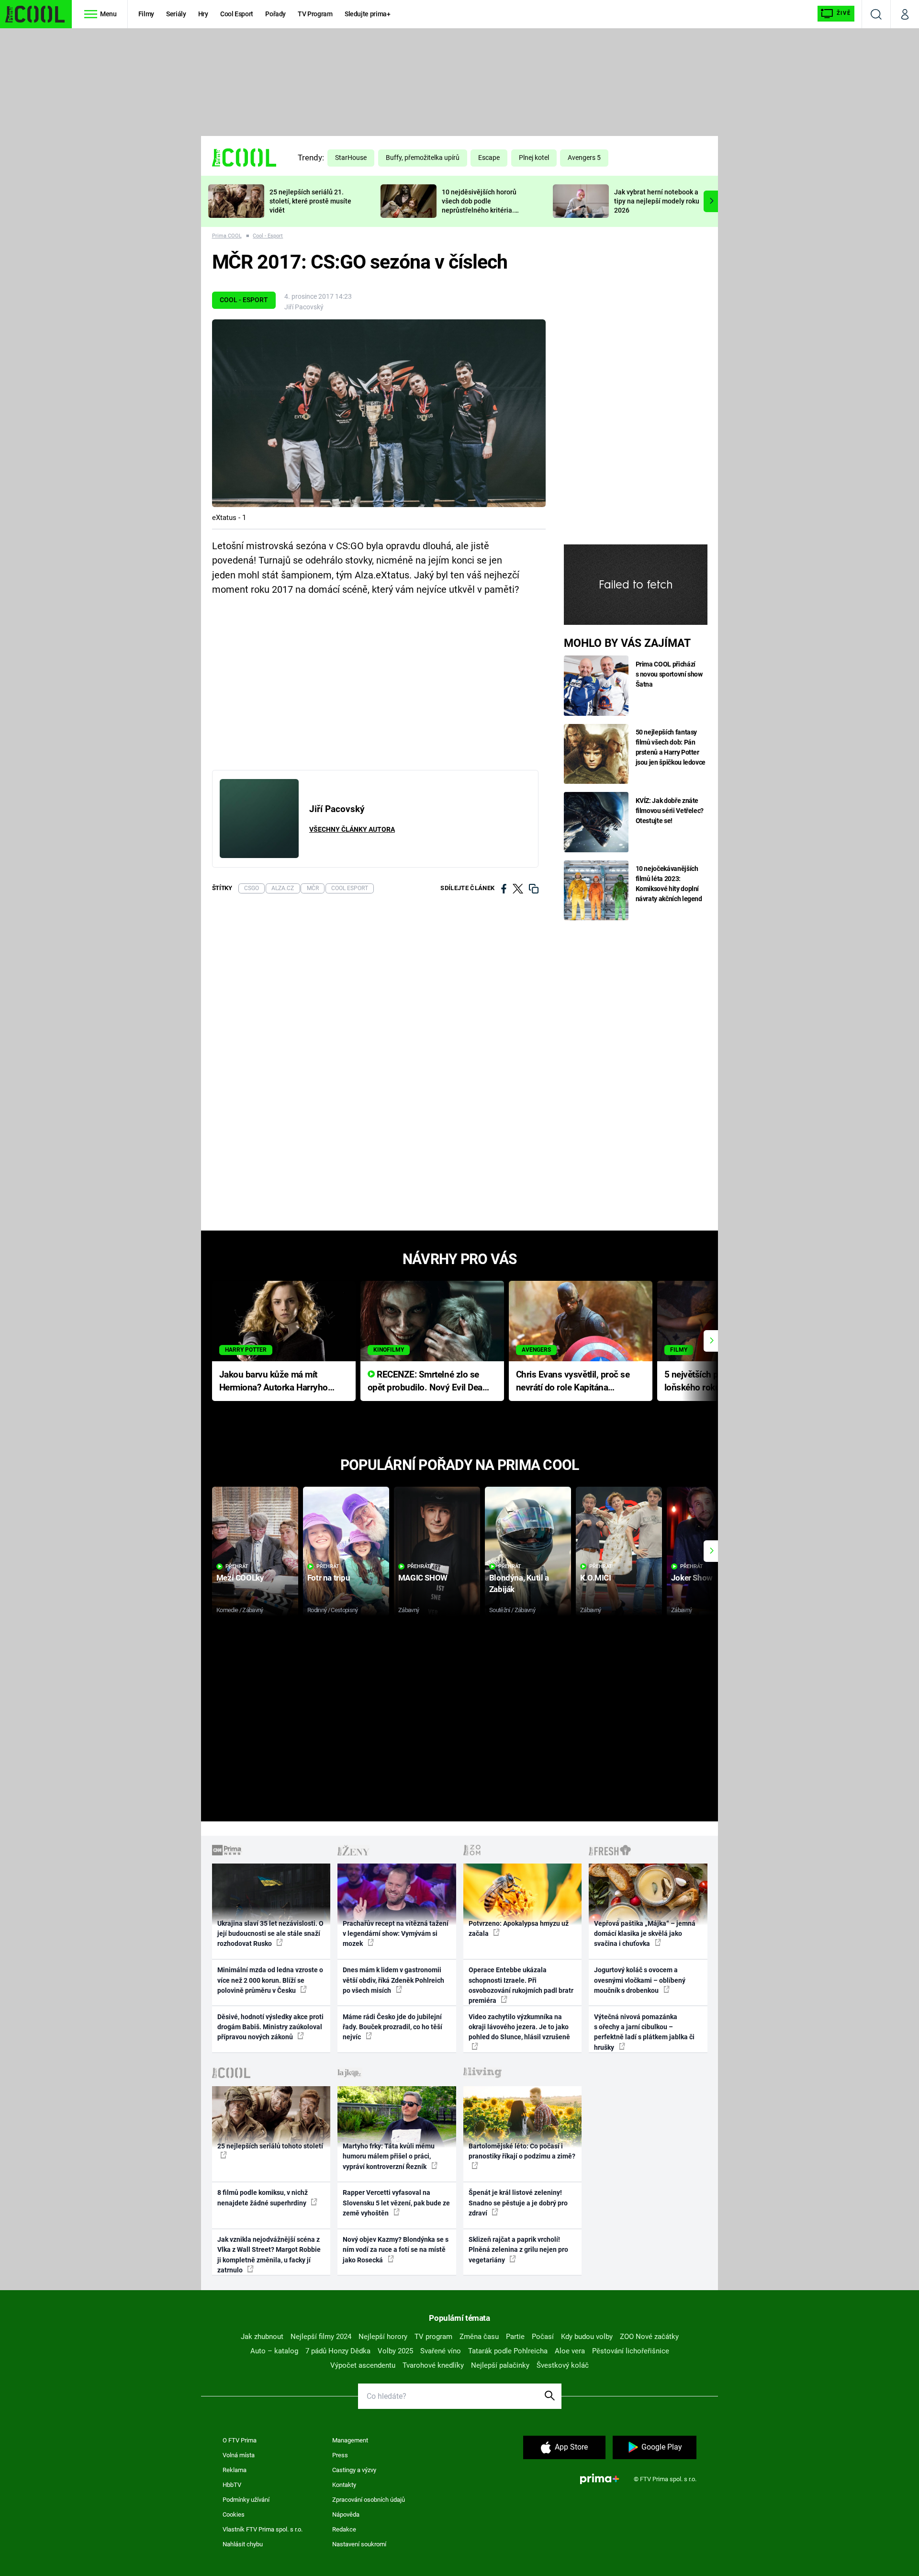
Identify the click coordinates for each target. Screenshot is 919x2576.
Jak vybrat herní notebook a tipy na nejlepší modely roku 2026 (657, 201)
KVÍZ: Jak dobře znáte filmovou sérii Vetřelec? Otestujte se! (670, 811)
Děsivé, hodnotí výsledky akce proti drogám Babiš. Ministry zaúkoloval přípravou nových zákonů (270, 2027)
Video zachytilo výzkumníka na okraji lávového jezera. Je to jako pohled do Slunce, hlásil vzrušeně (519, 2027)
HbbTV (232, 2485)
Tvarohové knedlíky (433, 2365)
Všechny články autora (352, 829)
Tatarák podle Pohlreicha (508, 2351)
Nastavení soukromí (359, 2544)
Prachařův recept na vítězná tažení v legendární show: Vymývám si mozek (396, 1934)
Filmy (146, 14)
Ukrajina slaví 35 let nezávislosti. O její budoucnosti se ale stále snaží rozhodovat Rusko (270, 1934)
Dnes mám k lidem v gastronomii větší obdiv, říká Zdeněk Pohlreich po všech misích (393, 1980)
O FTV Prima (240, 2440)
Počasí (543, 2337)
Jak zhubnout (262, 2337)
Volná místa (239, 2455)
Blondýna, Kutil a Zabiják (519, 1583)
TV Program (315, 14)
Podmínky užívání (246, 2500)
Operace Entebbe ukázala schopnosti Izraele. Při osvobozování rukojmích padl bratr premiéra (521, 1985)
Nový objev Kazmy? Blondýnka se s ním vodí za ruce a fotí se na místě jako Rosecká (396, 2250)
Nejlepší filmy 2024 (321, 2337)
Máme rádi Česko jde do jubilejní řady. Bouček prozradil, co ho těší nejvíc (392, 2027)
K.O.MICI (596, 1578)
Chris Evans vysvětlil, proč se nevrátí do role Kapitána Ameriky (573, 1382)
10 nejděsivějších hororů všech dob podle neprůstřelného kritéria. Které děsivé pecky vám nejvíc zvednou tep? (479, 210)
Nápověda (346, 2514)
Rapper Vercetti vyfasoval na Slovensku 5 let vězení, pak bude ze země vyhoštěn (396, 2203)
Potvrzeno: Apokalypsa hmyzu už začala (519, 1928)
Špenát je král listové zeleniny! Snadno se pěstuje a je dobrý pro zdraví (518, 2203)
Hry (203, 14)
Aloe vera (570, 2351)
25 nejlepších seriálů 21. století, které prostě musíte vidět (310, 201)
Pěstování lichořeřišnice (631, 2351)
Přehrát (237, 1566)
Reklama (235, 2470)
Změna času (479, 2337)
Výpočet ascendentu (363, 2365)
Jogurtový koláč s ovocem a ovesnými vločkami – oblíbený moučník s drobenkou (640, 1980)
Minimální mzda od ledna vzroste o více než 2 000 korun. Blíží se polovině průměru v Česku (270, 1980)
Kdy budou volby (587, 2337)
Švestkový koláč (563, 2365)
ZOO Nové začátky (649, 2337)
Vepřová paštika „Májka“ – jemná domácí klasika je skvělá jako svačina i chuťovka (645, 1934)
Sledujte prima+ (368, 14)
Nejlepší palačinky (500, 2365)
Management (350, 2440)
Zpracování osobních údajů (369, 2500)
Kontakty (344, 2485)
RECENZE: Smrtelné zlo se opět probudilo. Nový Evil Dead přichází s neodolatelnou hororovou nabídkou (428, 1382)
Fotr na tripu (329, 1578)
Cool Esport (237, 14)
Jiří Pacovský (304, 307)
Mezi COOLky (240, 1578)
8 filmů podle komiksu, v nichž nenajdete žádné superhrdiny (263, 2198)
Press (340, 2455)
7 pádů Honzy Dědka (338, 2351)
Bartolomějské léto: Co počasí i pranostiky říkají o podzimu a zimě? (522, 2151)
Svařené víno (441, 2351)
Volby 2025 (395, 2351)
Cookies (234, 2514)
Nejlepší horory (383, 2337)
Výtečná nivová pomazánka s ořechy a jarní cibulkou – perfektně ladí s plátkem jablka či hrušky (644, 2032)
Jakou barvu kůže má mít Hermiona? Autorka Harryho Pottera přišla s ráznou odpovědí (274, 1382)
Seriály (176, 14)
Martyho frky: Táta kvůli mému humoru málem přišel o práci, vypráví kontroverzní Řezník (389, 2156)
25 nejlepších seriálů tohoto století (270, 2146)
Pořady (275, 14)
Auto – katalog (274, 2351)
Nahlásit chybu (243, 2544)
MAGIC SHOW (423, 1578)
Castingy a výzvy (354, 2470)
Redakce (344, 2529)
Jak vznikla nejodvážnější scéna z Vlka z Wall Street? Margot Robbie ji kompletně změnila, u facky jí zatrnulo (269, 2255)
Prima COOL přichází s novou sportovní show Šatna (669, 674)
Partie (515, 2337)
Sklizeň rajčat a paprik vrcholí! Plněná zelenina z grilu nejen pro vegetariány (518, 2250)
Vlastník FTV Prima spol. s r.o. (263, 2529)
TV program (433, 2337)
